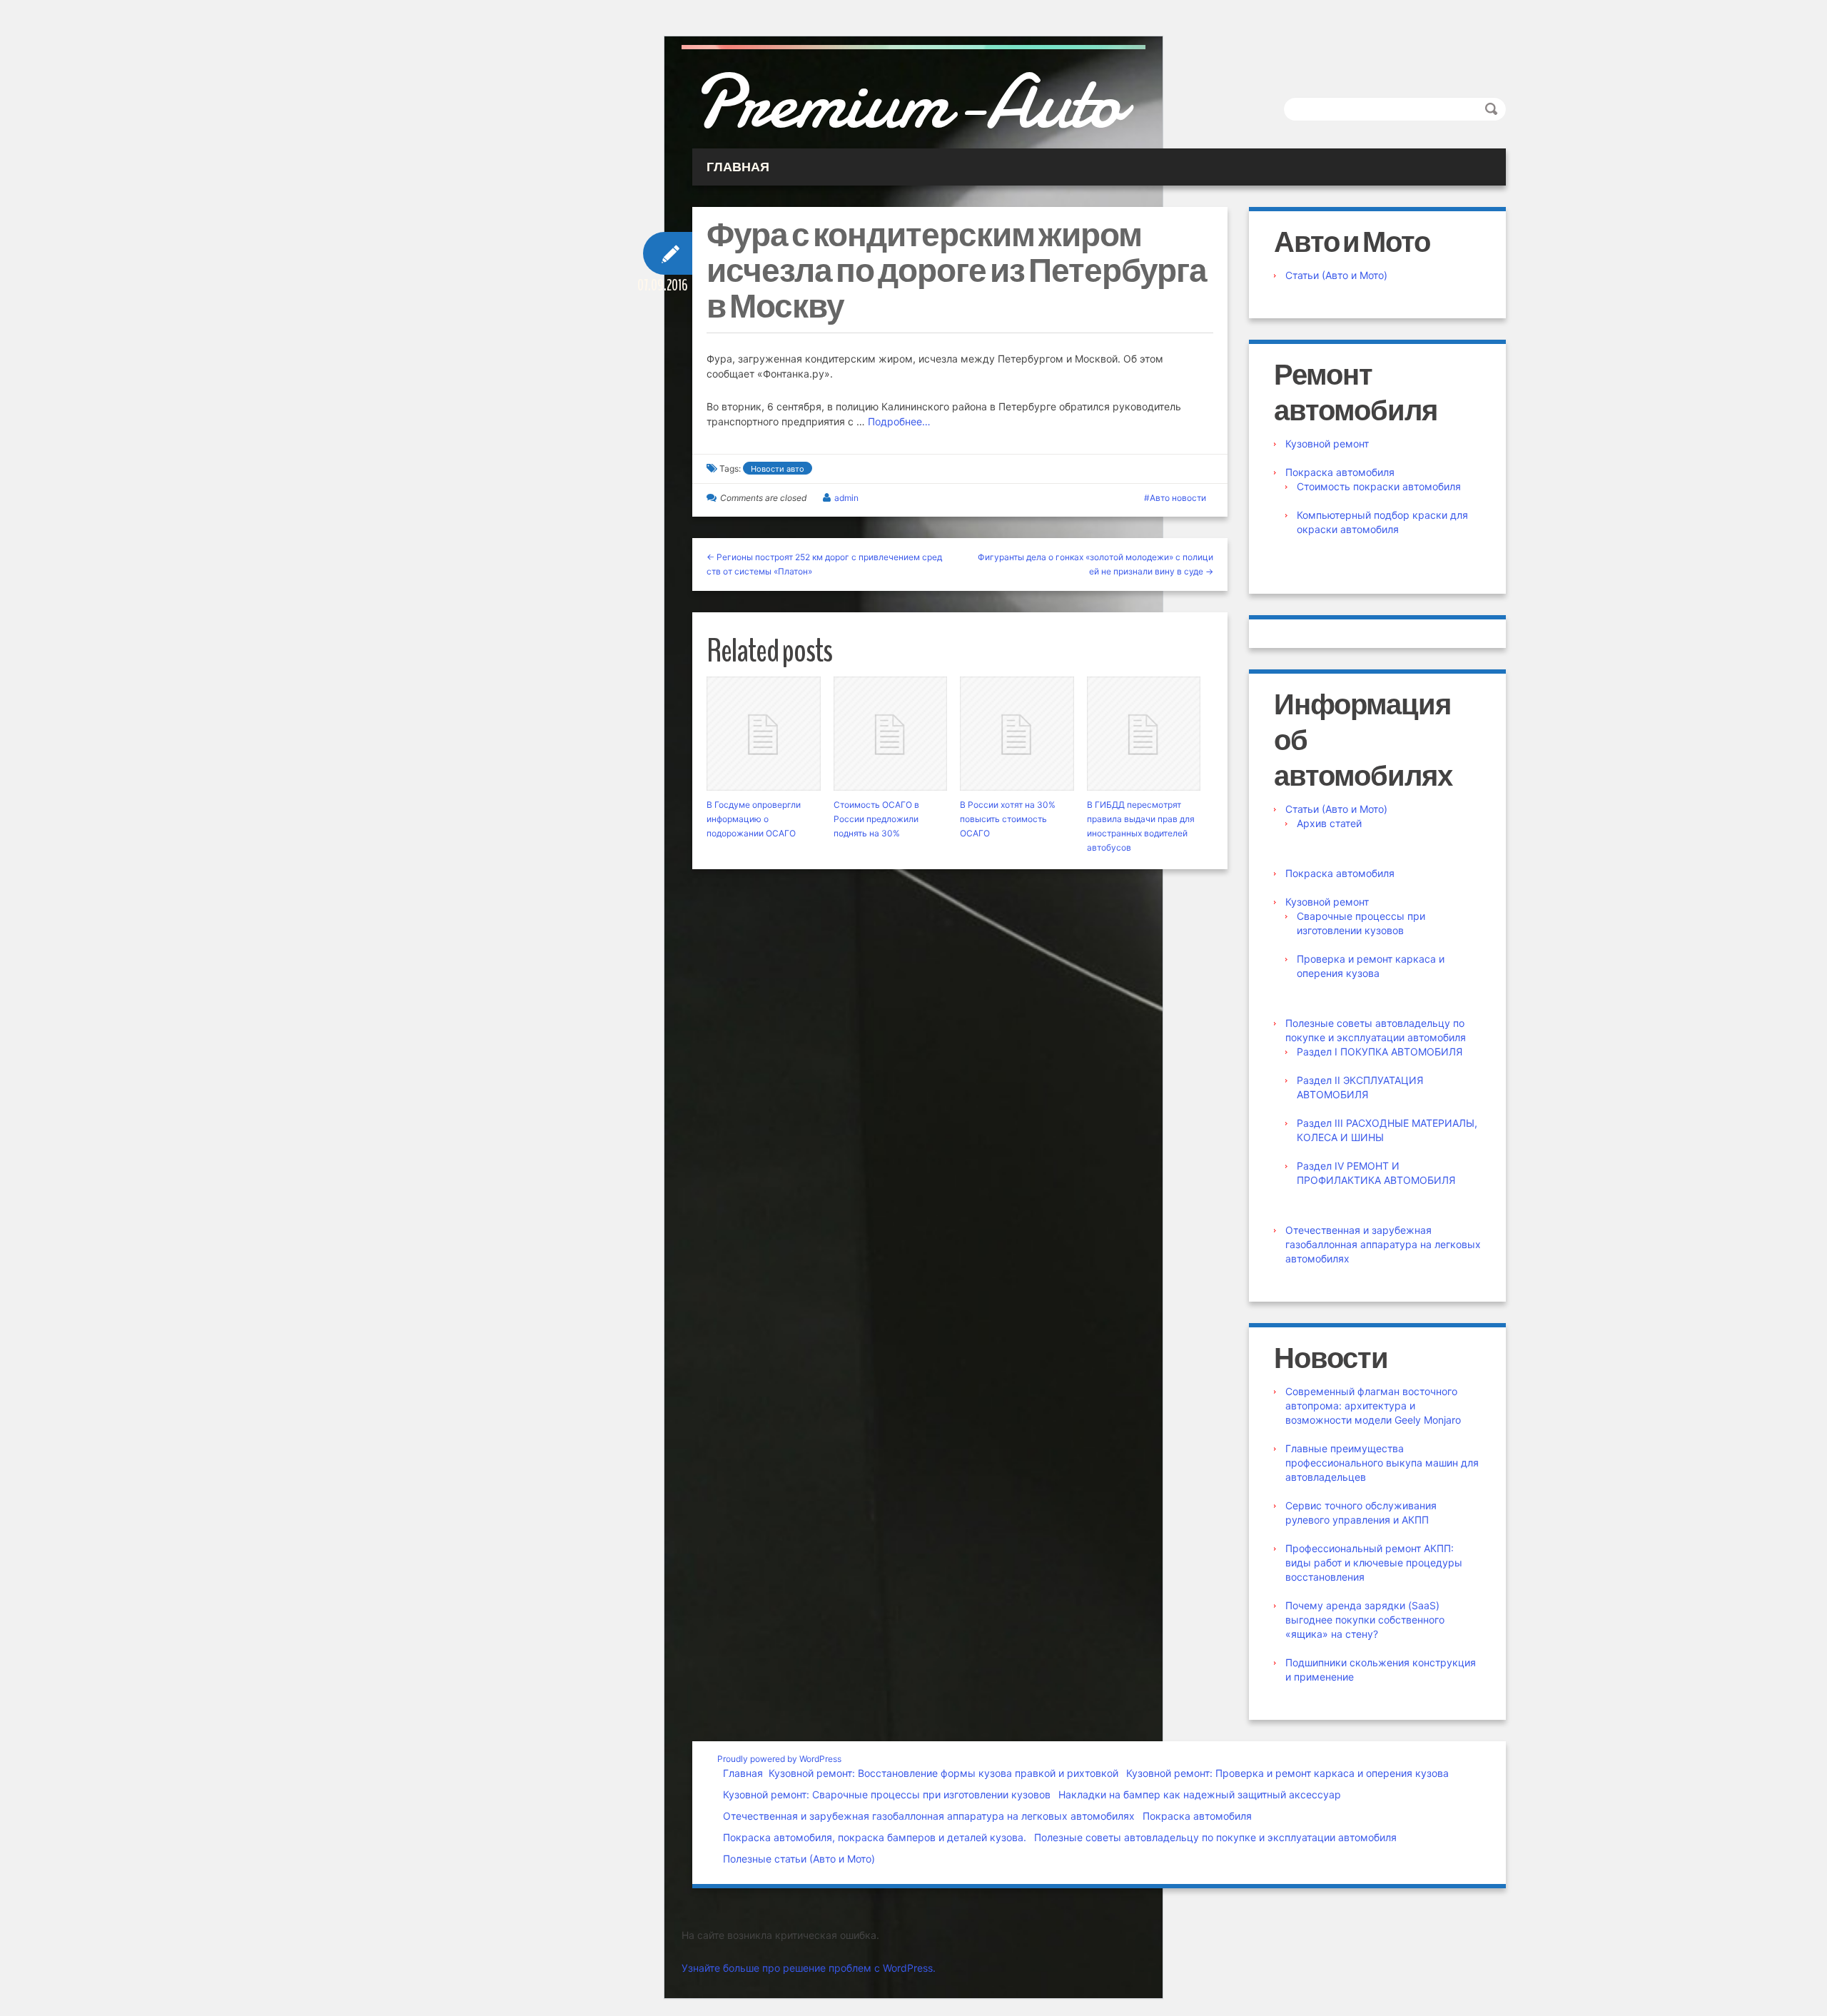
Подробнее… (899, 421)
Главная (743, 1773)
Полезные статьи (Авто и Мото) (799, 1859)
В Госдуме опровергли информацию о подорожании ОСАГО (754, 819)
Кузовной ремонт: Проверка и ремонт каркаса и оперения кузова (1287, 1773)
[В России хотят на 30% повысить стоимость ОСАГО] (1017, 734)
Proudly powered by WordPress (779, 1759)
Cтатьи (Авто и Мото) (1336, 275)
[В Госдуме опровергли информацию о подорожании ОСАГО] (764, 734)
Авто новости (1178, 498)
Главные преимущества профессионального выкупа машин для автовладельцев (1382, 1463)
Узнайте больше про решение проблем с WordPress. (809, 1968)
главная (738, 167)
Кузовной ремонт (1327, 444)
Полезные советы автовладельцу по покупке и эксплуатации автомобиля (1215, 1837)
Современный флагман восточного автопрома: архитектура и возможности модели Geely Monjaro (1373, 1405)
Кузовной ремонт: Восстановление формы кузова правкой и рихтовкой (943, 1773)
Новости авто (778, 469)
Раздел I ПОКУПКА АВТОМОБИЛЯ (1380, 1052)
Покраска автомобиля (1340, 472)
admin (846, 498)
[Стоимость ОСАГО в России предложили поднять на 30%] (891, 734)
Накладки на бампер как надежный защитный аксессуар (1200, 1794)
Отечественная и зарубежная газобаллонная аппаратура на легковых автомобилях (1383, 1244)
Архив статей (1329, 823)
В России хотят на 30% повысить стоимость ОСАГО (1008, 819)
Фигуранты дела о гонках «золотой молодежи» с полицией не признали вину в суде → (1095, 564)
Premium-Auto (907, 102)
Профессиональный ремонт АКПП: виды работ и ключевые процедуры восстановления (1374, 1562)
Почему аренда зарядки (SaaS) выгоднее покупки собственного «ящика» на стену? (1365, 1620)
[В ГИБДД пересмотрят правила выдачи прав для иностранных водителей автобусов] (1144, 734)
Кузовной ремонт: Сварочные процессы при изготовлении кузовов (887, 1794)
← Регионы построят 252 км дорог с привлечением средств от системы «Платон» (824, 564)
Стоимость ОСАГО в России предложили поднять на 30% (876, 819)
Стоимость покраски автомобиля (1379, 486)
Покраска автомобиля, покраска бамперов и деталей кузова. (875, 1837)
